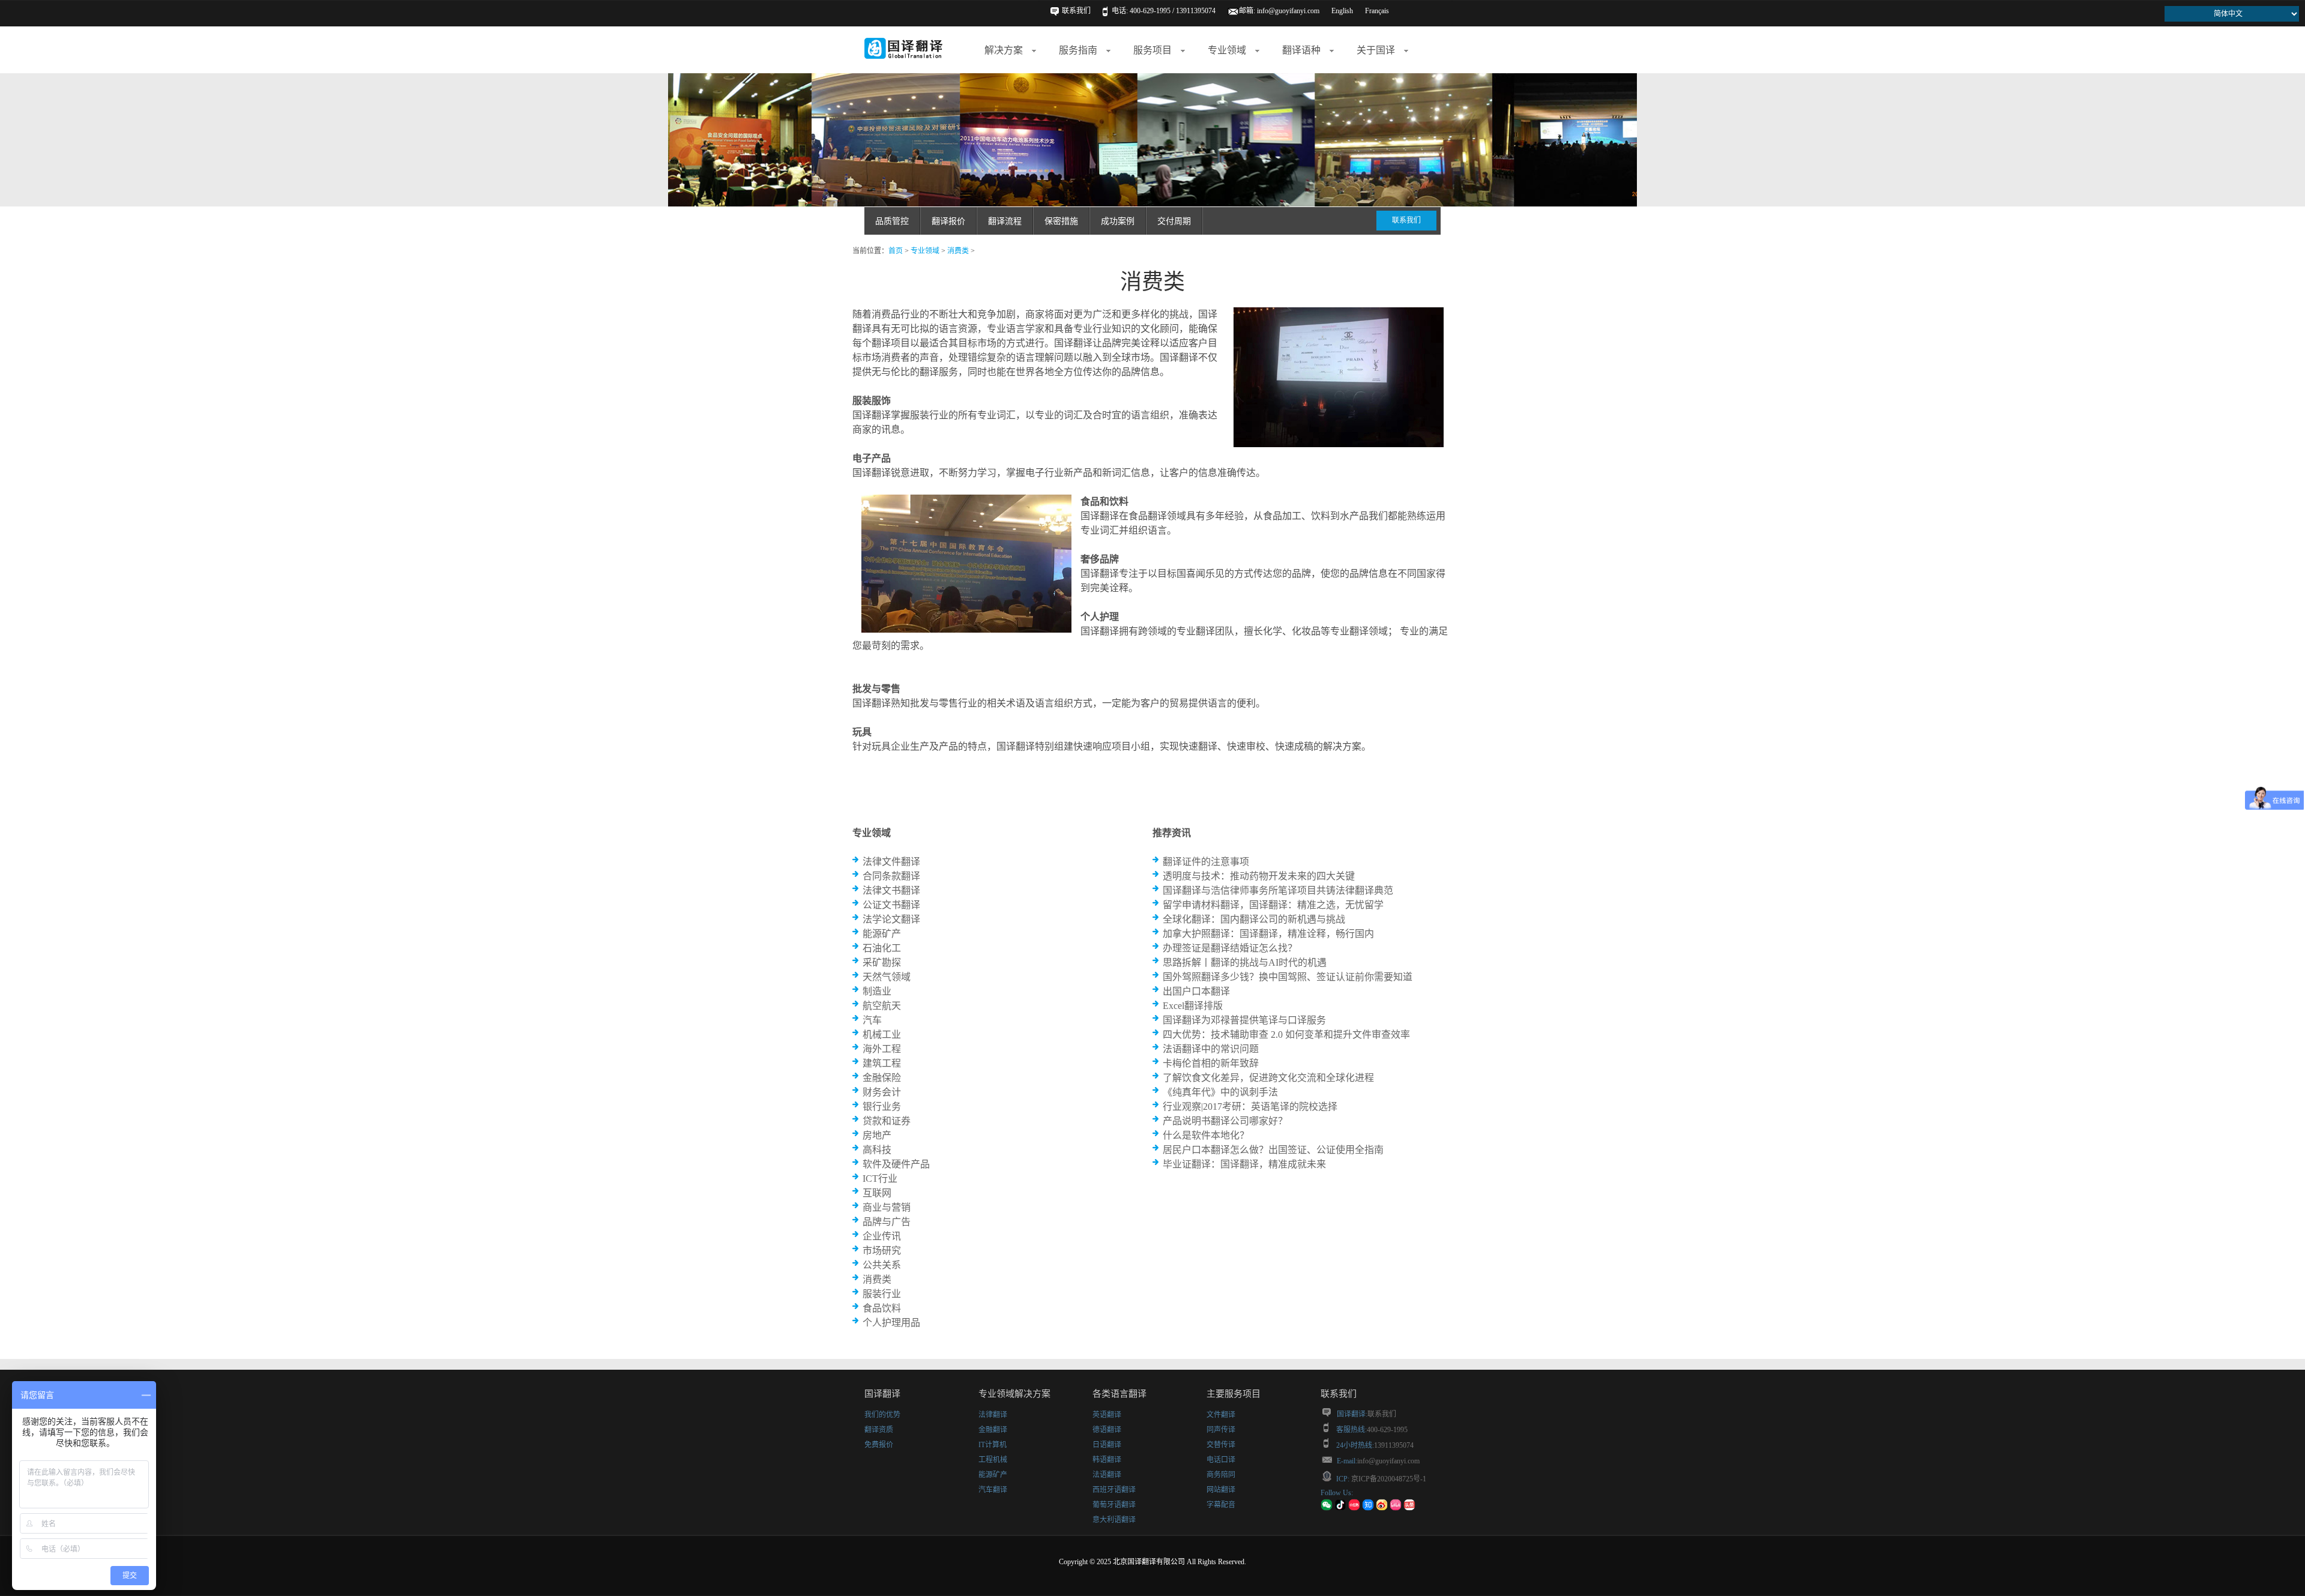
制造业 (877, 991)
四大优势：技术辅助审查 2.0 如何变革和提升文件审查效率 (1286, 1034)
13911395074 (1394, 1445)
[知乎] (1368, 1508)
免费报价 (879, 1445)
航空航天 (882, 1006)
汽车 (872, 1020)
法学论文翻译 (891, 919)
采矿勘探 (882, 962)
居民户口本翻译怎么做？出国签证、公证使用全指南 (1273, 1150)
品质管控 (892, 221)
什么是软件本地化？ (1206, 1135)
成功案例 (1118, 221)
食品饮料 (882, 1308)
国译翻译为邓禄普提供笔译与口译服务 (1244, 1020)
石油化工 (882, 948)
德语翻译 (1107, 1430)
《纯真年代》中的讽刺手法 (1220, 1092)
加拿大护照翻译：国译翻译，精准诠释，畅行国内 (1268, 934)
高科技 (877, 1150)
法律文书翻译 (891, 890)
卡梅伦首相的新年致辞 (1211, 1063)
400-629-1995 (1387, 1430)
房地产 (877, 1135)
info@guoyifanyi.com (1288, 11)
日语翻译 (1107, 1445)
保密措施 (1061, 221)
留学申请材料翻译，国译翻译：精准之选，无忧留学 (1273, 905)
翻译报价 (948, 221)
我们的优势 (882, 1415)
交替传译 (1221, 1445)
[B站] (1396, 1508)
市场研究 (882, 1251)
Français (1377, 11)
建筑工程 (882, 1063)
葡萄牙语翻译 (1114, 1505)
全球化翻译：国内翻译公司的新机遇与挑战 (1254, 919)
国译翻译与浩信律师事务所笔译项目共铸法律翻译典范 (1278, 890)
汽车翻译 (993, 1490)
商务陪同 (1221, 1475)
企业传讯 (882, 1236)
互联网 (877, 1193)
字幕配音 (1221, 1505)
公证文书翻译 (891, 905)
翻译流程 (1005, 221)
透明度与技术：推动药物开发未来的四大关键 (1259, 876)
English (1342, 11)
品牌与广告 (887, 1222)
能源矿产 (882, 934)
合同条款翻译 (891, 876)
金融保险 (882, 1078)
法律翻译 (993, 1415)
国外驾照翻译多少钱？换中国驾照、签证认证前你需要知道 (1288, 977)
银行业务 (882, 1107)
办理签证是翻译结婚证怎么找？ (1230, 948)
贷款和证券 (887, 1121)
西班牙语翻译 (1114, 1490)
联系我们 (1076, 11)
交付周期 (1174, 221)
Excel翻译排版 (1193, 1006)
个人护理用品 (891, 1323)
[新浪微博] (1382, 1508)
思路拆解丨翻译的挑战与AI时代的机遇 (1245, 962)
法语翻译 (1107, 1475)
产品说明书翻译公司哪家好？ (1225, 1121)
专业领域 (925, 251)
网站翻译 (1221, 1490)
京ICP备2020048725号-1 (1388, 1479)
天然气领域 (887, 977)
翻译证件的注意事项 (1206, 862)
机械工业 (882, 1034)
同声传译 (1221, 1430)
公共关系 (882, 1265)
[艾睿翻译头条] (1409, 1508)
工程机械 (993, 1460)
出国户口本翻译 (1196, 991)
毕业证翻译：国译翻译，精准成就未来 (1244, 1164)
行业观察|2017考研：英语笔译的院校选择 (1250, 1107)
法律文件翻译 (891, 862)
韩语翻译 (1107, 1460)
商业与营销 (887, 1207)
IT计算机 (993, 1445)
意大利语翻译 (1114, 1520)
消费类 (958, 251)
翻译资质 (879, 1430)
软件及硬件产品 (896, 1164)
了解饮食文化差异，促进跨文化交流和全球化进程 (1268, 1078)
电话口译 (1221, 1460)
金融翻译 (993, 1430)
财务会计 (882, 1092)
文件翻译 (1221, 1415)
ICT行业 (880, 1179)
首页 (896, 251)
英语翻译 (1107, 1415)
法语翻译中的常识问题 (1211, 1049)
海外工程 (882, 1049)
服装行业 (882, 1294)
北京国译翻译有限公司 (1149, 1562)
